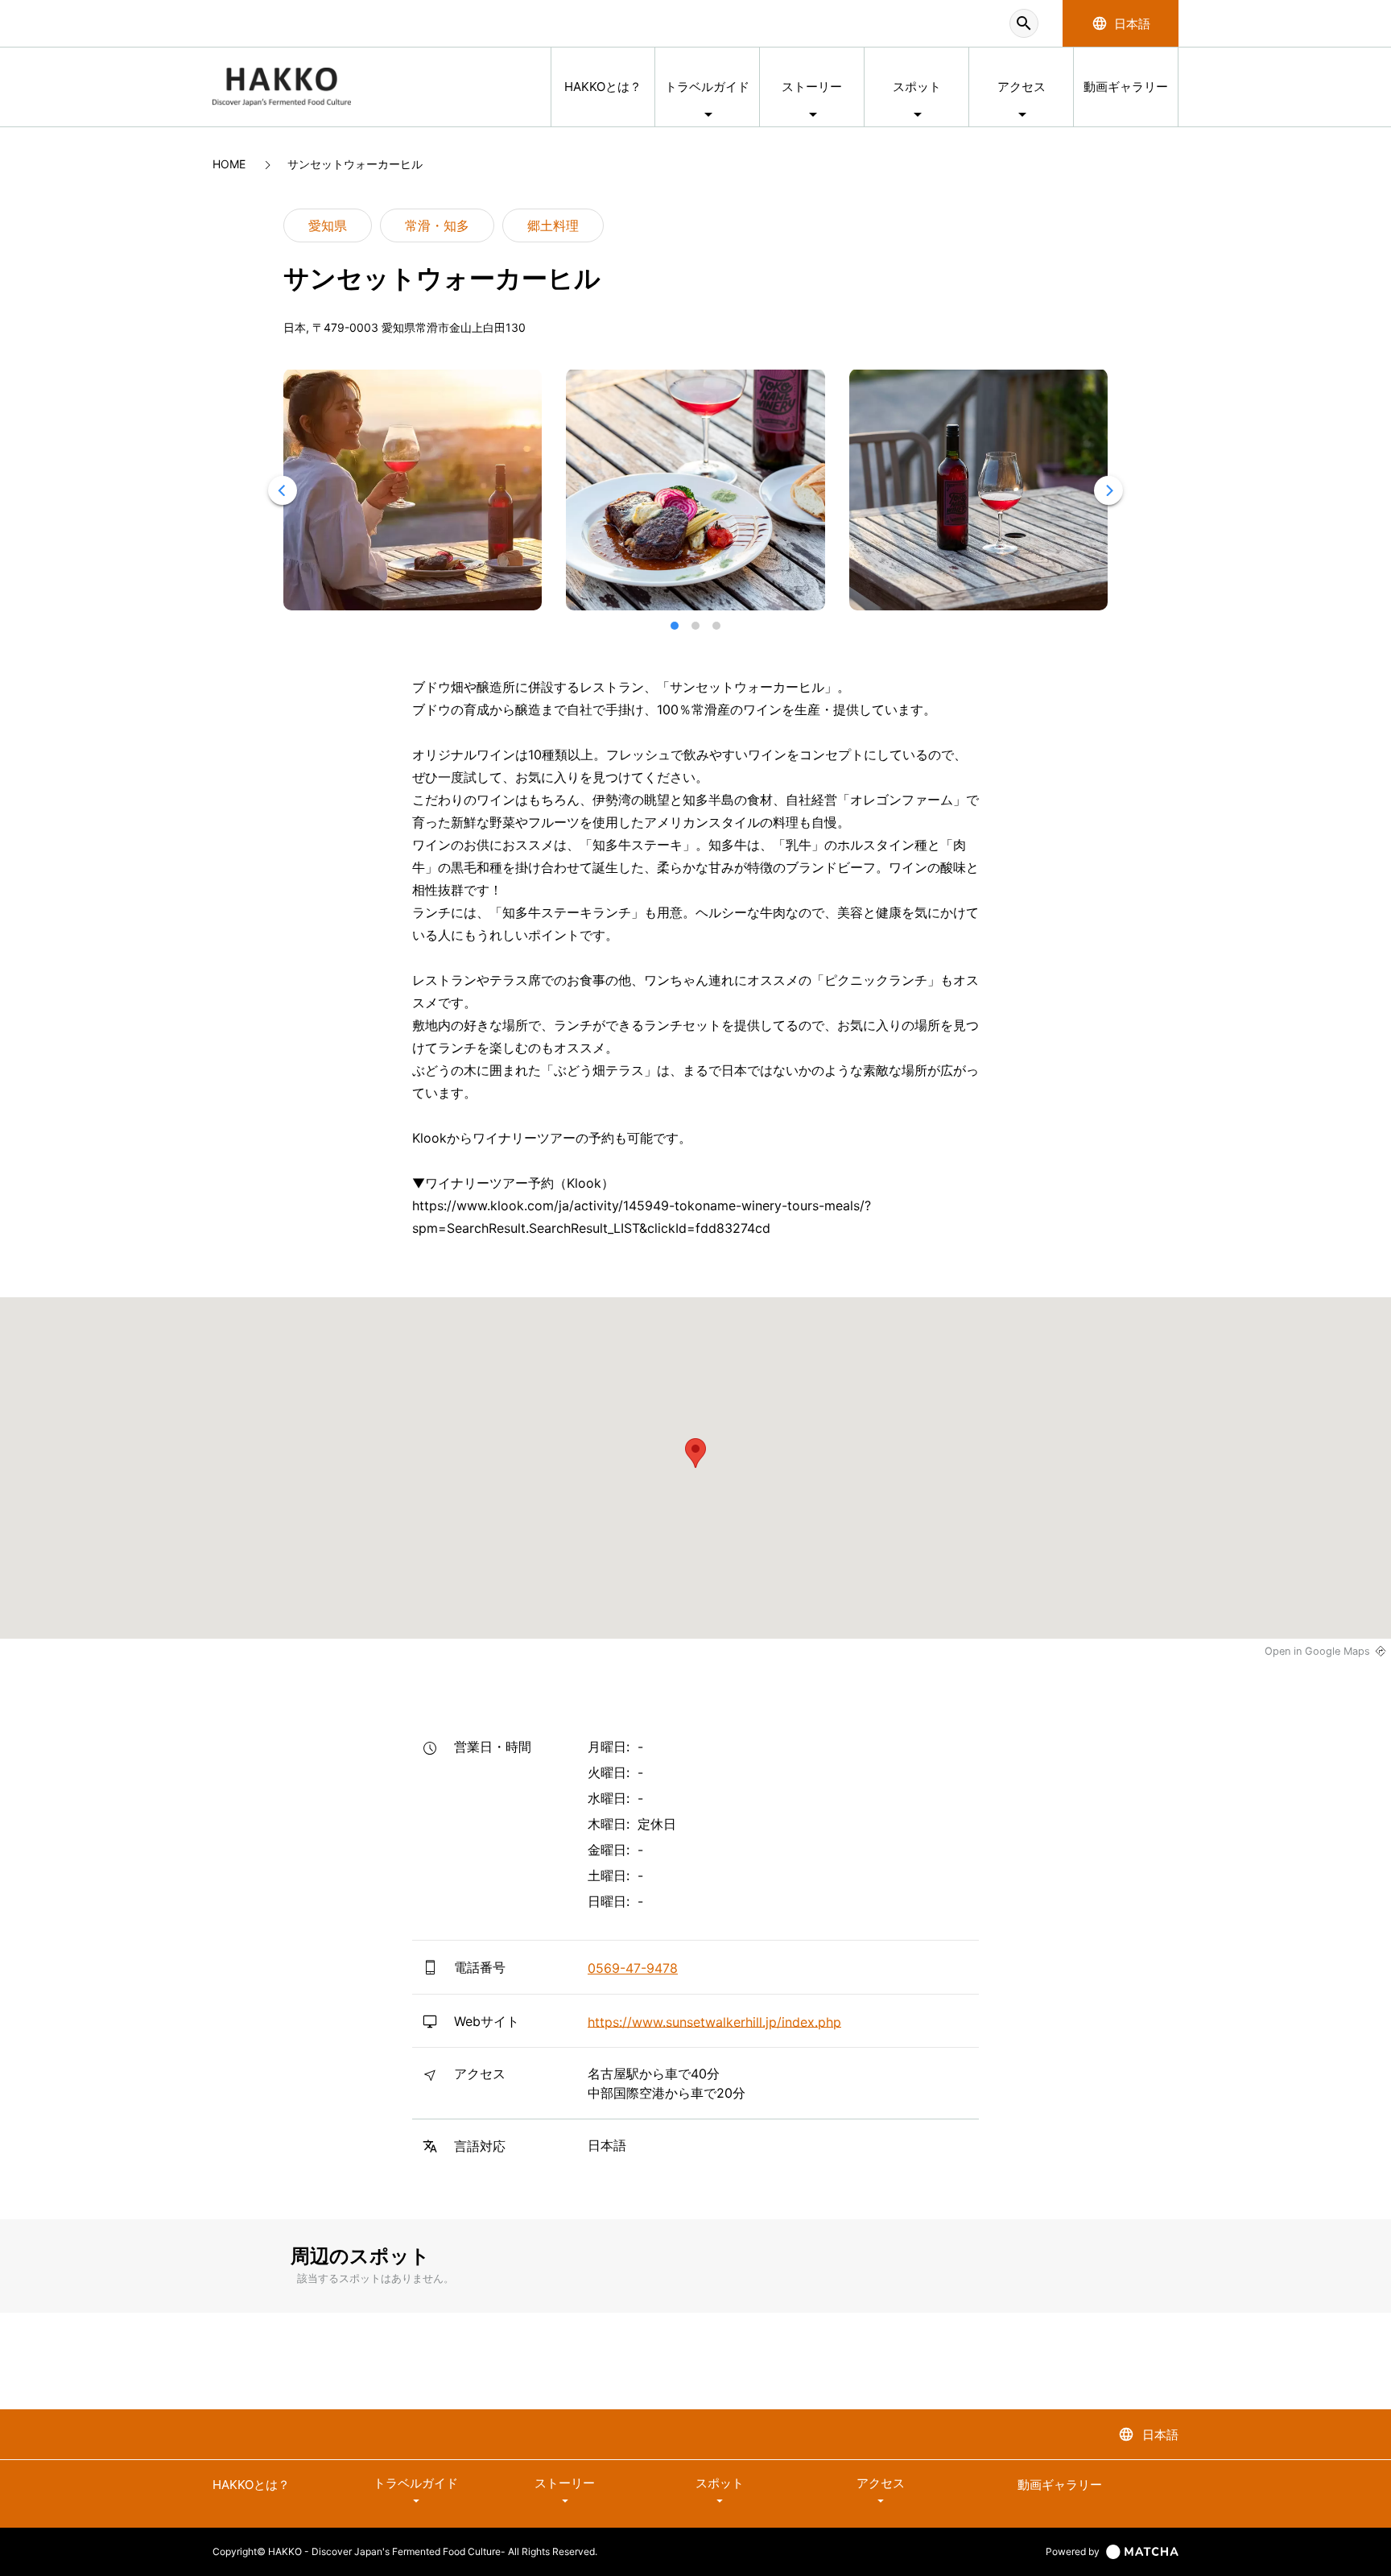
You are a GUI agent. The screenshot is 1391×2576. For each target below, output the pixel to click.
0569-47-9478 (633, 1968)
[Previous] (283, 490)
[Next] (1108, 490)
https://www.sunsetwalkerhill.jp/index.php (714, 2021)
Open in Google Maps (1317, 1651)
